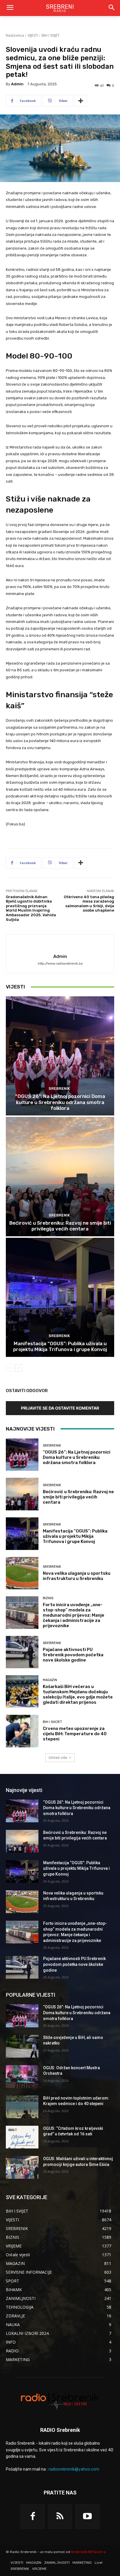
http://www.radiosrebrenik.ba (60, 964)
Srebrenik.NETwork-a (88, 2552)
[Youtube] (87, 2517)
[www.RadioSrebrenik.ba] (60, 2401)
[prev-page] (9, 1368)
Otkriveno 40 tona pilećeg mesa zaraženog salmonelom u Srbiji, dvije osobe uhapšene (89, 904)
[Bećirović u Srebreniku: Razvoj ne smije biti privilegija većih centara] (60, 1176)
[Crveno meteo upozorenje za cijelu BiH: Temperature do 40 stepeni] (22, 1731)
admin (17, 84)
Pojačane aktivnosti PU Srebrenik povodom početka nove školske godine (73, 1655)
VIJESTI (33, 35)
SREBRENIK (59, 1089)
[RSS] (60, 2517)
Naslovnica (15, 35)
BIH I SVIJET (51, 35)
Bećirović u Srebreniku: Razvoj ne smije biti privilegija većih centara (60, 1226)
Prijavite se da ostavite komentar (60, 1408)
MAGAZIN (50, 1680)
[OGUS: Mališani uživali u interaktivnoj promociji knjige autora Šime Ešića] (22, 2167)
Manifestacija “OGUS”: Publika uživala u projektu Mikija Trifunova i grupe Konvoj (60, 1346)
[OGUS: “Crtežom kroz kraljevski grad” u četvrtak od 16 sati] (22, 2137)
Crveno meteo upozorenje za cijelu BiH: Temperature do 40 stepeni (75, 1734)
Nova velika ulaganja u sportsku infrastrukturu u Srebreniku (77, 1576)
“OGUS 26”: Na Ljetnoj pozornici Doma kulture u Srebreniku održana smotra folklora (60, 1102)
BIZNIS (48, 1598)
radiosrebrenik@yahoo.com (74, 2469)
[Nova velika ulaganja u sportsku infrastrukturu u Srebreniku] (22, 1573)
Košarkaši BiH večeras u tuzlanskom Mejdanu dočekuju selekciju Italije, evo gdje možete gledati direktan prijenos (78, 1694)
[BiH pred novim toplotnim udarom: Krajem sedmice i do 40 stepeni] (22, 2107)
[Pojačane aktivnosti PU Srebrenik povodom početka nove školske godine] (22, 1652)
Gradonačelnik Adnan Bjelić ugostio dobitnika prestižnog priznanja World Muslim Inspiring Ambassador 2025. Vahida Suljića (31, 908)
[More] (81, 101)
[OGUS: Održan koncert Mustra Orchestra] (22, 2077)
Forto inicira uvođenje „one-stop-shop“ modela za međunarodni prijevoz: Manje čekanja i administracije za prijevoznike (74, 1615)
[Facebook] (33, 2517)
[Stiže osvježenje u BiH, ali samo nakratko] (22, 2046)
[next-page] (19, 1368)
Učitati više (58, 1758)
